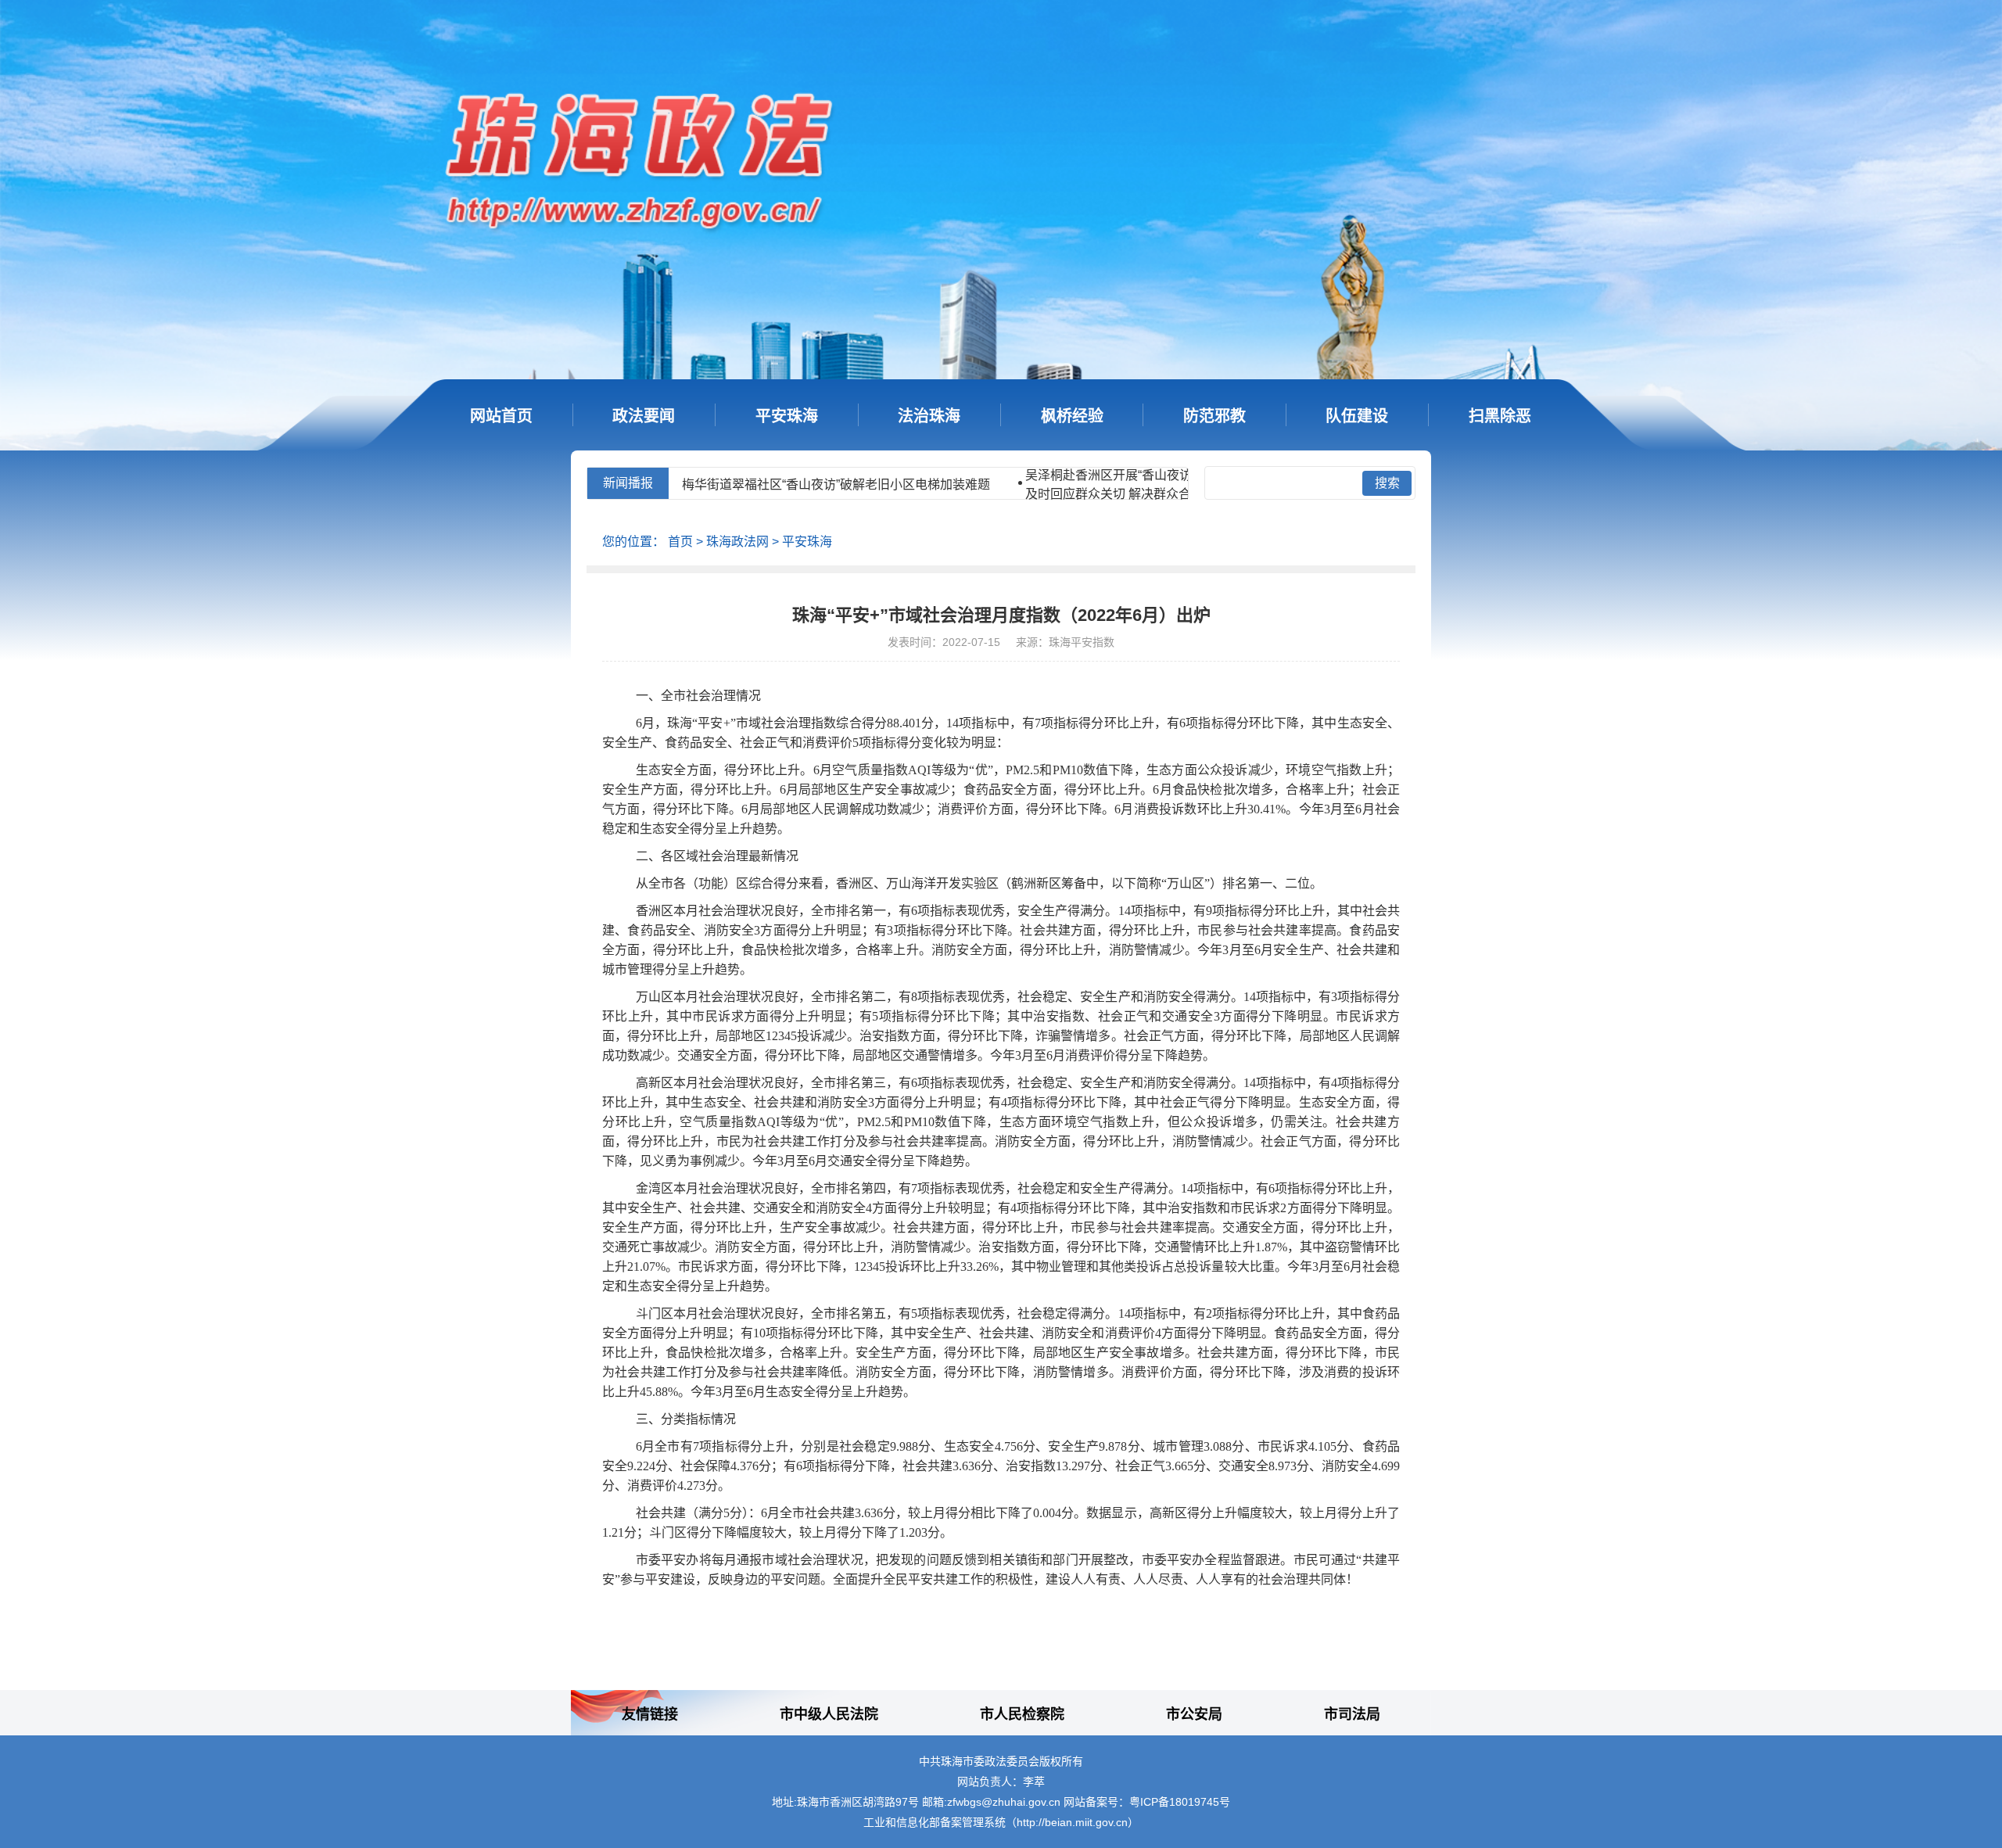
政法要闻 (644, 416)
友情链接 (650, 1714)
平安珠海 (787, 416)
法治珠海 (929, 416)
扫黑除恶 (1500, 416)
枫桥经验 (1072, 416)
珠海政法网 (737, 542)
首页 (680, 542)
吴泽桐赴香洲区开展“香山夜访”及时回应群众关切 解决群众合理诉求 (1031, 484)
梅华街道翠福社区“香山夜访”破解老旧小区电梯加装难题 (741, 484)
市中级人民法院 (829, 1714)
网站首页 (501, 416)
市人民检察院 (1022, 1714)
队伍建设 (1357, 416)
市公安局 (1194, 1714)
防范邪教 (1214, 416)
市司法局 (1352, 1714)
